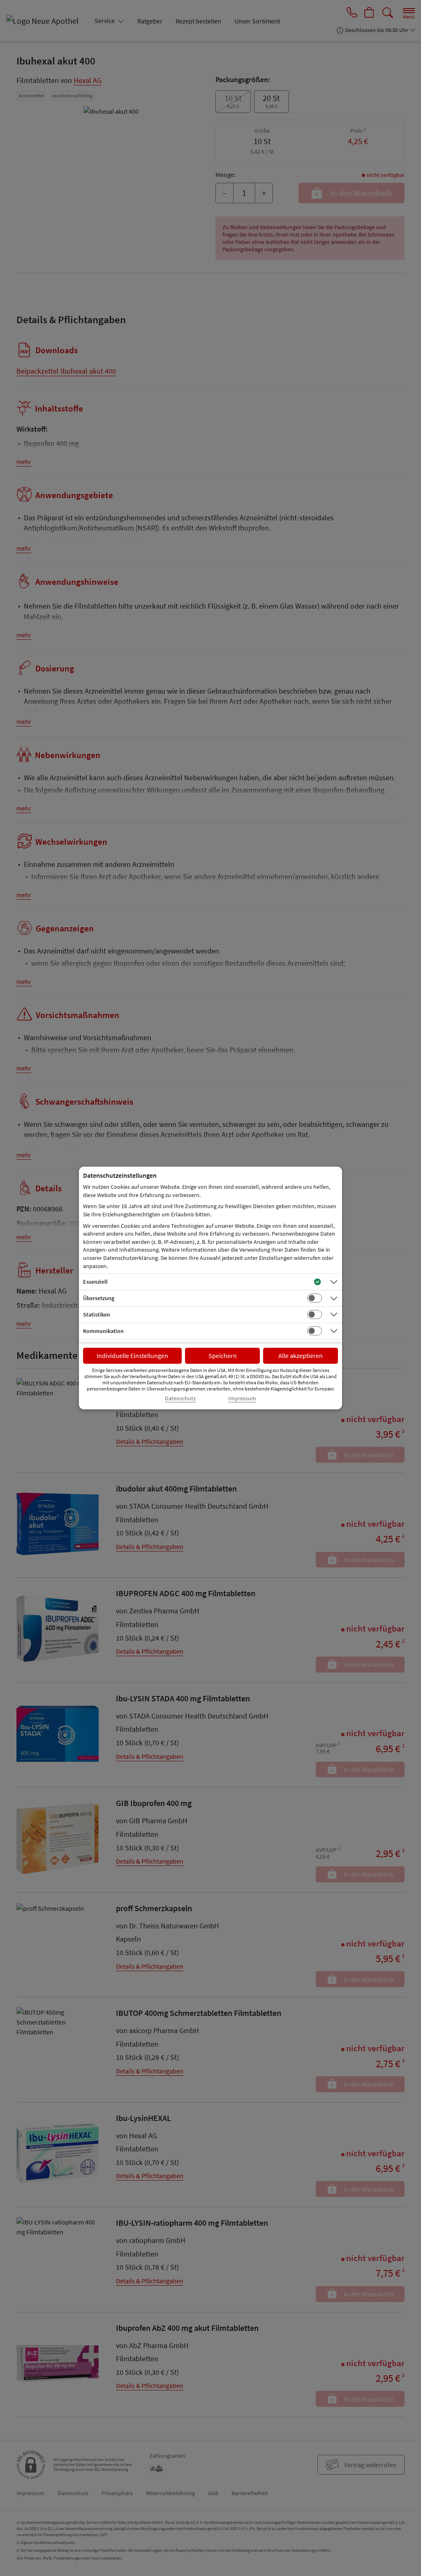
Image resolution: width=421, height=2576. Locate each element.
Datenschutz (180, 1398)
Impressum (242, 1398)
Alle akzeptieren (301, 1356)
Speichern (223, 1356)
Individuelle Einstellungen (132, 1356)
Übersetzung (99, 1298)
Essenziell (95, 1282)
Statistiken (97, 1314)
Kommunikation (103, 1331)
